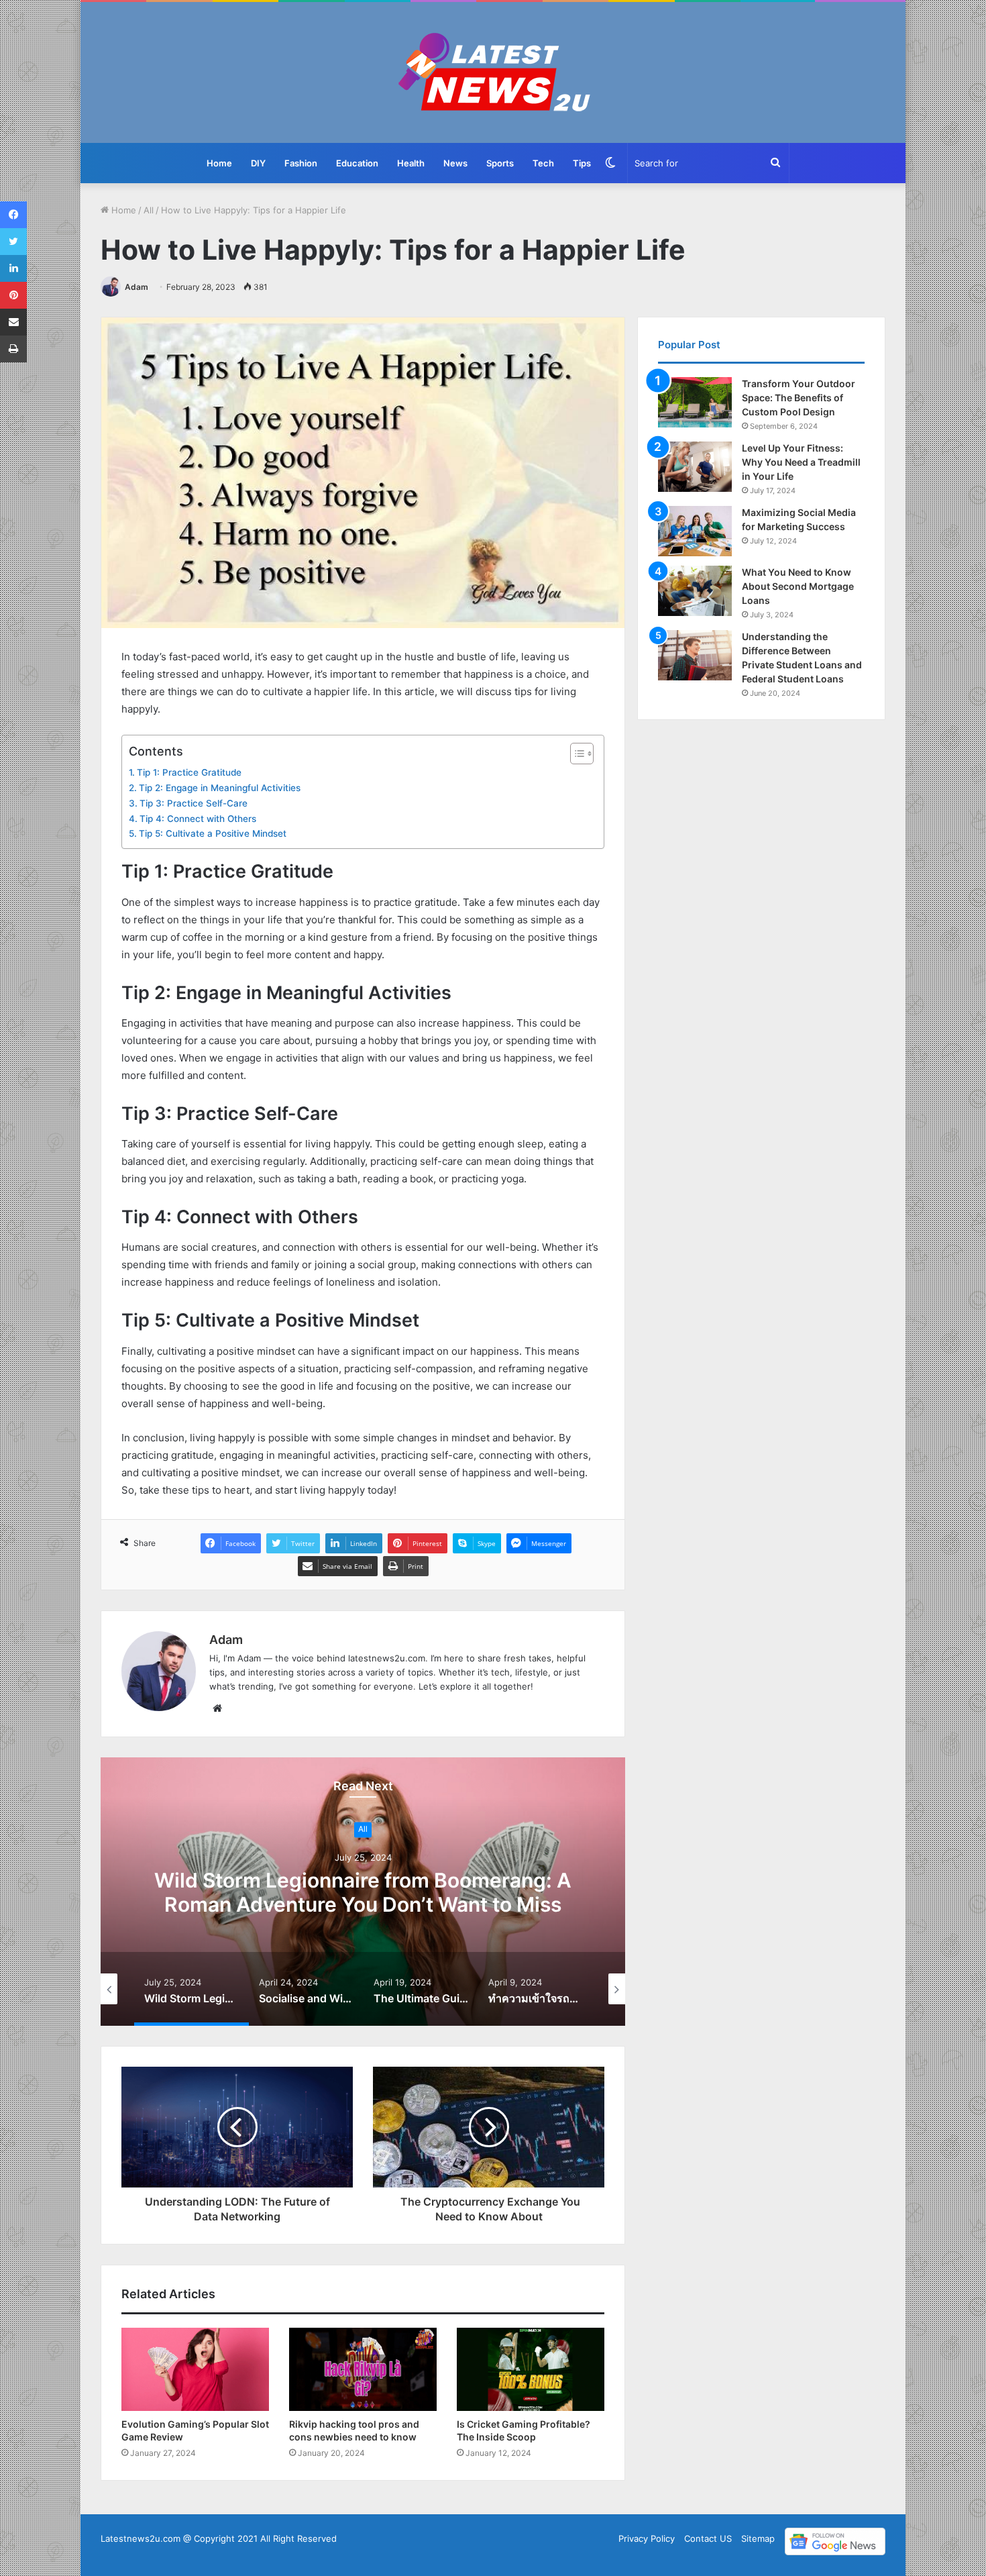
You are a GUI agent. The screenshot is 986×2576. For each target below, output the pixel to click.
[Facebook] (13, 215)
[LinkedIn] (13, 268)
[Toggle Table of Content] (575, 754)
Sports (500, 163)
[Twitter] (13, 242)
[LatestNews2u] (493, 72)
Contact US (708, 2538)
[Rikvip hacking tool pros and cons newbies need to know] (363, 2369)
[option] (363, 1892)
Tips (582, 163)
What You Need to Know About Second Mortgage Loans (798, 586)
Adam (136, 287)
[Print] (13, 349)
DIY (258, 163)
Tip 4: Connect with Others (198, 819)
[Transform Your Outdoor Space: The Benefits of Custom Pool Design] (695, 402)
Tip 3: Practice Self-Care (194, 803)
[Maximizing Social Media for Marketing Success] (695, 531)
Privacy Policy (647, 2538)
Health (411, 163)
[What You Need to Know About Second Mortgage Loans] (695, 591)
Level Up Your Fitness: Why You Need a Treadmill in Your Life (801, 462)
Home (219, 163)
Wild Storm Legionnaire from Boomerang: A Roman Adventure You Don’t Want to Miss (363, 1892)
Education (357, 163)
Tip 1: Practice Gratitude (189, 772)
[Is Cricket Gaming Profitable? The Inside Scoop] (531, 2369)
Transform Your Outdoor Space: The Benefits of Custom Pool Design (799, 398)
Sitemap (758, 2538)
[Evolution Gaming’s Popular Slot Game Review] (195, 2369)
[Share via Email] (13, 322)
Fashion (301, 163)
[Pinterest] (13, 295)
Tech (543, 163)
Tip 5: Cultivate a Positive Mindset (213, 833)
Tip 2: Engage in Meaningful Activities (220, 788)
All (149, 210)
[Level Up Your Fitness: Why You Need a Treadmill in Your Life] (695, 467)
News (455, 163)
